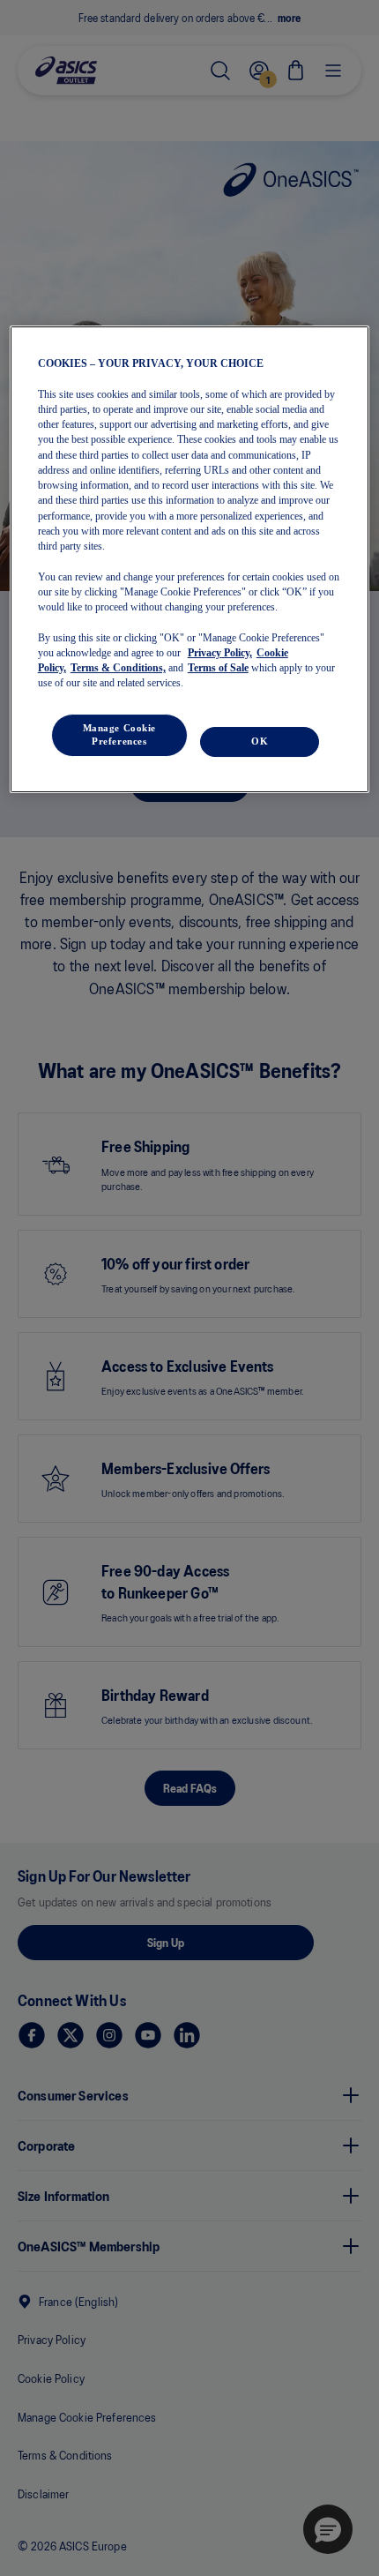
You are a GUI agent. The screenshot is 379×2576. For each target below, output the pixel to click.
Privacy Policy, (220, 653)
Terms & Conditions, (118, 668)
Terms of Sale (218, 668)
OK (260, 741)
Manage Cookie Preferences (119, 735)
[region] (190, 559)
